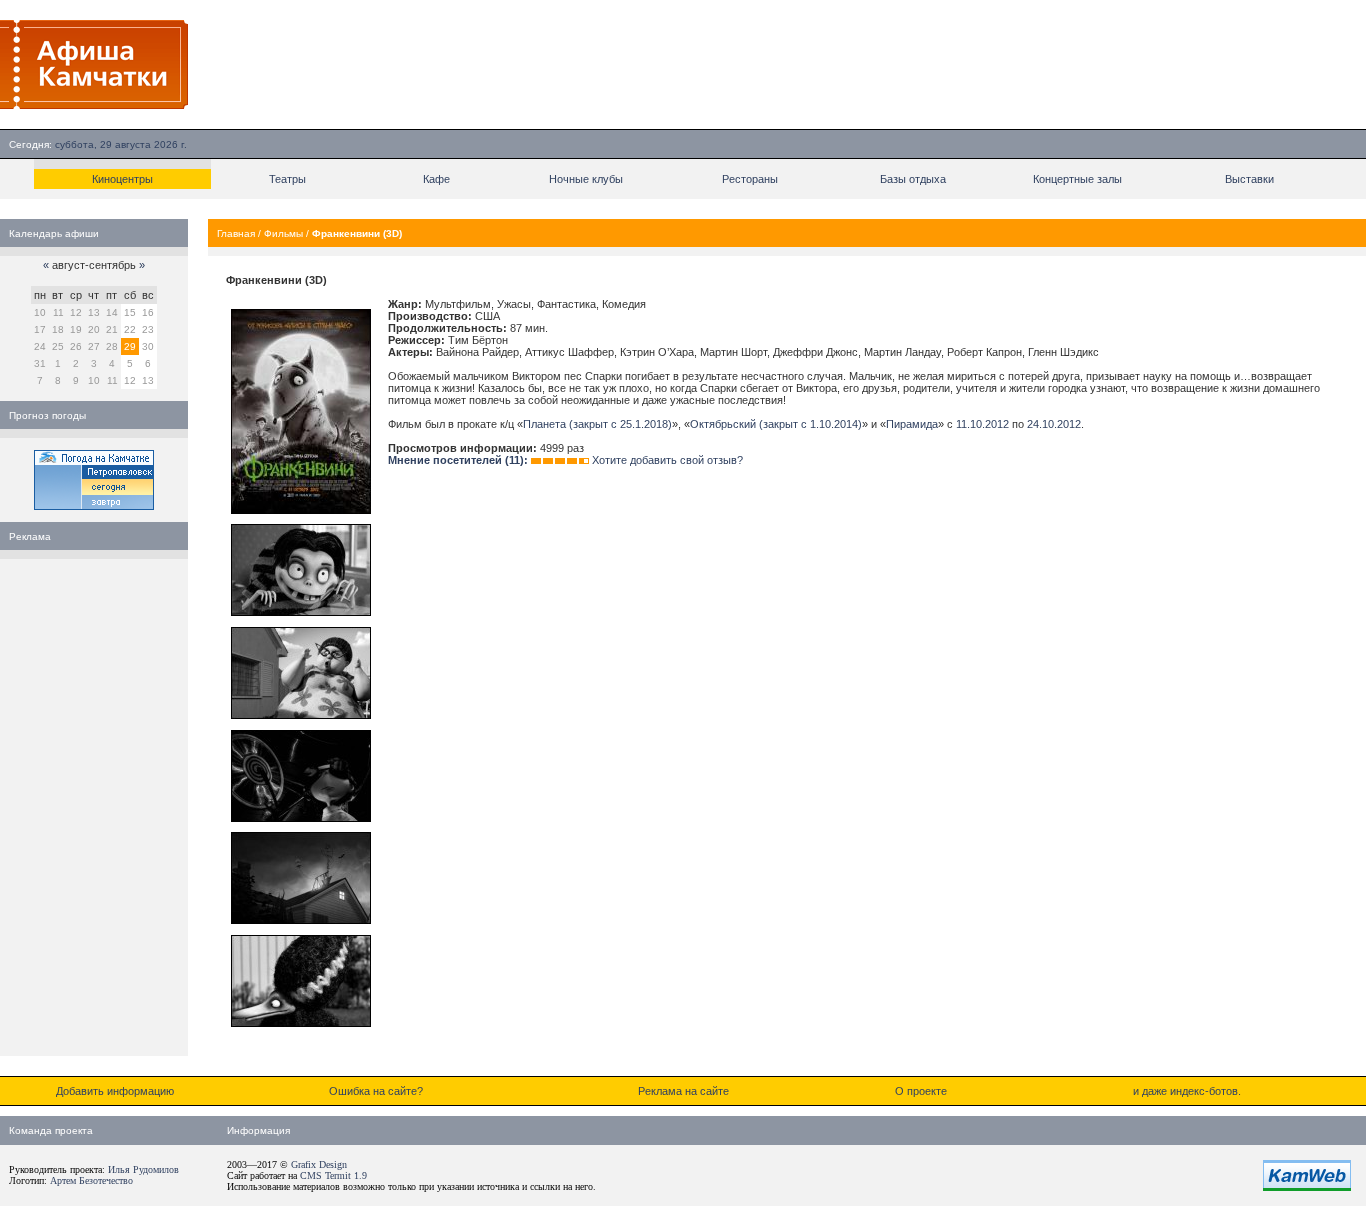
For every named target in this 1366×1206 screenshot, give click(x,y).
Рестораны (750, 179)
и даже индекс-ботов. (1187, 1091)
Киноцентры (122, 179)
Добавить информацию (115, 1091)
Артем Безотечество (91, 1180)
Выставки (1249, 179)
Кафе (436, 179)
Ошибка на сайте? (376, 1091)
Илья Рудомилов (143, 1169)
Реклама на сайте (683, 1091)
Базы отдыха (913, 179)
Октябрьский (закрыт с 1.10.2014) (776, 424)
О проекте (921, 1091)
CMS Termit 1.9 (333, 1175)
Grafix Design (319, 1164)
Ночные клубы (586, 179)
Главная (236, 233)
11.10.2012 (982, 424)
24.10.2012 (1054, 424)
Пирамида (912, 424)
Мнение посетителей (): (458, 460)
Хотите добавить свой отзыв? (667, 460)
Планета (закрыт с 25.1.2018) (597, 424)
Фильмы (283, 233)
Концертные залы (1077, 179)
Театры (287, 179)
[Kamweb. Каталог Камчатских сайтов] (1307, 1187)
